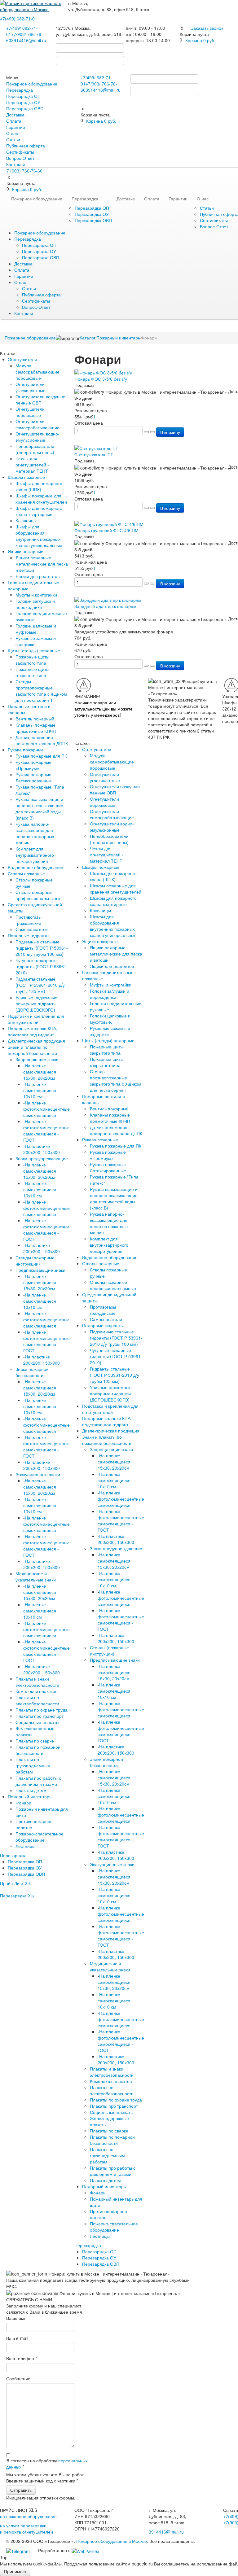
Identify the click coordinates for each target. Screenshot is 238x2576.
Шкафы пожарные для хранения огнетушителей (41, 499)
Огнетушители (22, 359)
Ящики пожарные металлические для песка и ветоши (42, 564)
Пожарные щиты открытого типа (32, 672)
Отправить (21, 2490)
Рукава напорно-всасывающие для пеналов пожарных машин (35, 833)
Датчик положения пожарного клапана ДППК (42, 740)
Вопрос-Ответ (20, 158)
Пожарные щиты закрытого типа (32, 660)
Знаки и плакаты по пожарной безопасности (32, 1050)
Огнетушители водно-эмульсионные (37, 437)
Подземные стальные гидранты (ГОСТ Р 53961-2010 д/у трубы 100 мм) (42, 948)
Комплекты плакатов (36, 1691)
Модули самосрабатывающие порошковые (37, 372)
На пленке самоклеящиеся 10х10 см (40, 1090)
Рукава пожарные (26, 750)
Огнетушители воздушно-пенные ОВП (41, 400)
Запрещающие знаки (37, 1059)
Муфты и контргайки (36, 595)
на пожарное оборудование (28, 2516)
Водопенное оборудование (35, 867)
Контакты (15, 164)
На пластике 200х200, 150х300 (42, 1149)
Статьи (13, 139)
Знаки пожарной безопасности (32, 1372)
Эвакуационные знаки (38, 1474)
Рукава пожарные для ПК (41, 756)
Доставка (15, 115)
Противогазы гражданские (29, 920)
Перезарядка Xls (17, 1896)
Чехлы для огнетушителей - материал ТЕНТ (32, 465)
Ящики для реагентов (37, 576)
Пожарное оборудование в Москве (112, 2541)
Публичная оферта (26, 146)
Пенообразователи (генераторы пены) (35, 449)
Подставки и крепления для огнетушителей (36, 1019)
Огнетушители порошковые (30, 412)
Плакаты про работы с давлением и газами (38, 1781)
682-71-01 (19, 19)
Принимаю (15, 2571)
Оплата (14, 121)
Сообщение (18, 2378)
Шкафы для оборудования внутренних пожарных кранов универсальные (39, 536)
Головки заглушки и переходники (35, 604)
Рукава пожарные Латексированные (34, 777)
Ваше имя (16, 2318)
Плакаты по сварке (35, 1741)
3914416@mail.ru (29, 40)
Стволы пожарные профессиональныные (39, 895)
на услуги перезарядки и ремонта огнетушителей (26, 2529)
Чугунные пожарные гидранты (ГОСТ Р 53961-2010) (42, 966)
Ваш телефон (22, 2358)
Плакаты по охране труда (42, 1710)
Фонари (23, 1803)
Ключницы (26, 520)
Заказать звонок (207, 28)
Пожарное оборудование (32, 84)
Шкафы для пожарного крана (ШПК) (39, 486)
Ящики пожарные (26, 551)
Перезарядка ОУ (23, 102)
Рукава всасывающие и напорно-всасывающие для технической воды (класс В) (39, 808)
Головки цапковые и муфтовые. (36, 629)
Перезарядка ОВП (25, 108)
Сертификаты (20, 152)
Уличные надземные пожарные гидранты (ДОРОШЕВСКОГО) (36, 1004)
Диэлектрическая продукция (36, 1041)
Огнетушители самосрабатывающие (37, 424)
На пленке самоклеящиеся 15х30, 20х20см (40, 1072)
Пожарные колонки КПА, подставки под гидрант (33, 1031)
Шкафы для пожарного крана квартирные (39, 511)
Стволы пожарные (26, 873)
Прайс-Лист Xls (15, 1883)
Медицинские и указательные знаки (36, 1577)
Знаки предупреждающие (42, 1158)
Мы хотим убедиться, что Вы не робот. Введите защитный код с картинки (46, 2478)
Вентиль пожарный (35, 719)
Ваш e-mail (17, 2338)
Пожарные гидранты (29, 935)
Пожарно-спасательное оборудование (40, 1837)
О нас (12, 133)
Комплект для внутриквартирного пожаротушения (35, 855)
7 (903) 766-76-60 (24, 171)
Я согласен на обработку (47, 2464)
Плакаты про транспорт (40, 1716)
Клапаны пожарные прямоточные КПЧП (36, 728)
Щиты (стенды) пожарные (34, 650)
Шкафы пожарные (26, 477)
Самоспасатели (32, 929)
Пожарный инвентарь (30, 1796)
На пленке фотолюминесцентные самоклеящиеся (46, 1109)
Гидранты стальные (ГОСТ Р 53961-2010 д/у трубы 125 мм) (40, 985)
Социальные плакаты (37, 1722)
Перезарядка (20, 90)
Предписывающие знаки (40, 1270)
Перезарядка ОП (23, 96)
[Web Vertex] (85, 2550)
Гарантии (16, 127)
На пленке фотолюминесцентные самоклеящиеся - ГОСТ (46, 1131)
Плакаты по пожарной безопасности (38, 1750)
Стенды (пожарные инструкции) (35, 1261)
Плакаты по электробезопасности (37, 1700)
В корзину (170, 432)
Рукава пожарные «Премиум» (33, 765)
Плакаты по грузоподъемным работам (33, 1765)
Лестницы (25, 1846)
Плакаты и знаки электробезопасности (37, 1682)
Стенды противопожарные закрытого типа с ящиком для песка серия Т (41, 691)
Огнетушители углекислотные (31, 387)
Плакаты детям (31, 1790)
